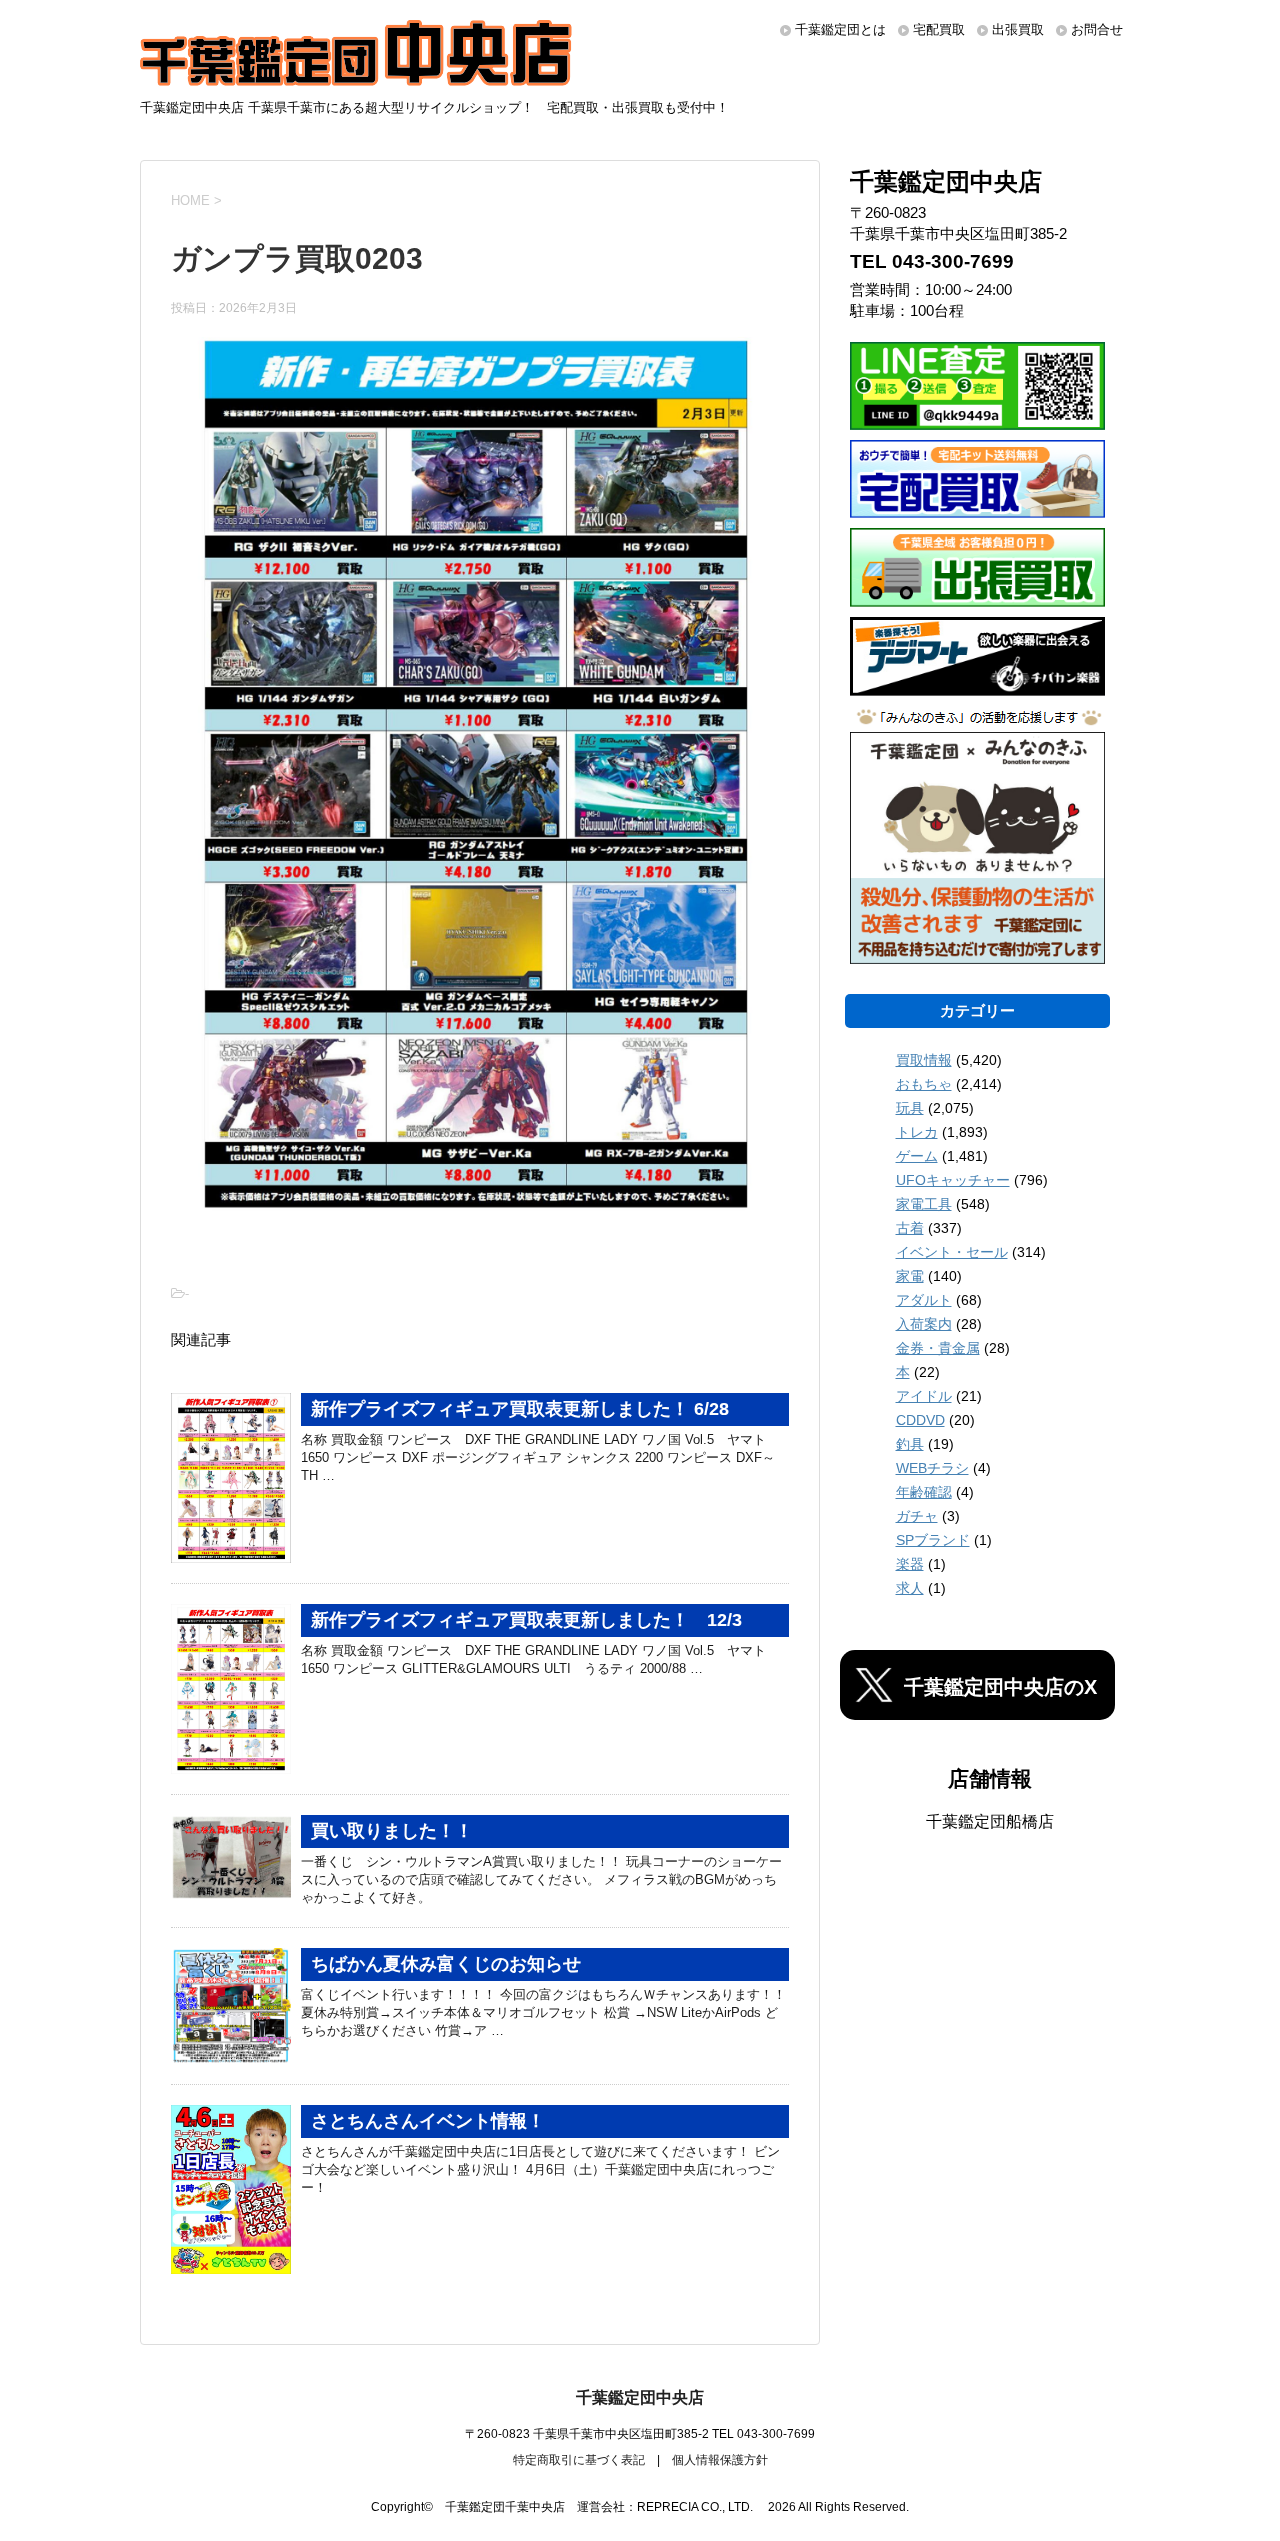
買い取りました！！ (392, 1831)
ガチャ (917, 1516)
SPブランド (933, 1540)
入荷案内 (924, 1324)
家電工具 (924, 1204)
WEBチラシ (932, 1468)
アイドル (924, 1396)
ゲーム (917, 1156)
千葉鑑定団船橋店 (990, 1821)
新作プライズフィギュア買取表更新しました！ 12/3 (526, 1620)
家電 (910, 1276)
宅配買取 (939, 29)
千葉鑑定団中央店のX (1000, 1687)
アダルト (924, 1300)
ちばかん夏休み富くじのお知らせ (446, 1964)
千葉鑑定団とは (840, 29)
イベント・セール (952, 1252)
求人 (910, 1588)
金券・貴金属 (938, 1348)
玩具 (910, 1108)
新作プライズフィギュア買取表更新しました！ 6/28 (520, 1409)
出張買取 (1018, 29)
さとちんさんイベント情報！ (428, 2121)
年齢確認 (924, 1492)
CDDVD (920, 1420)
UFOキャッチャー (953, 1180)
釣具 (910, 1444)
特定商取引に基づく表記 (579, 2460)
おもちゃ (924, 1084)
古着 (910, 1228)
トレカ (917, 1132)
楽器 (910, 1564)
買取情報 (924, 1060)
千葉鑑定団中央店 (640, 2397)
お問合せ (1097, 29)
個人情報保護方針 (720, 2460)
